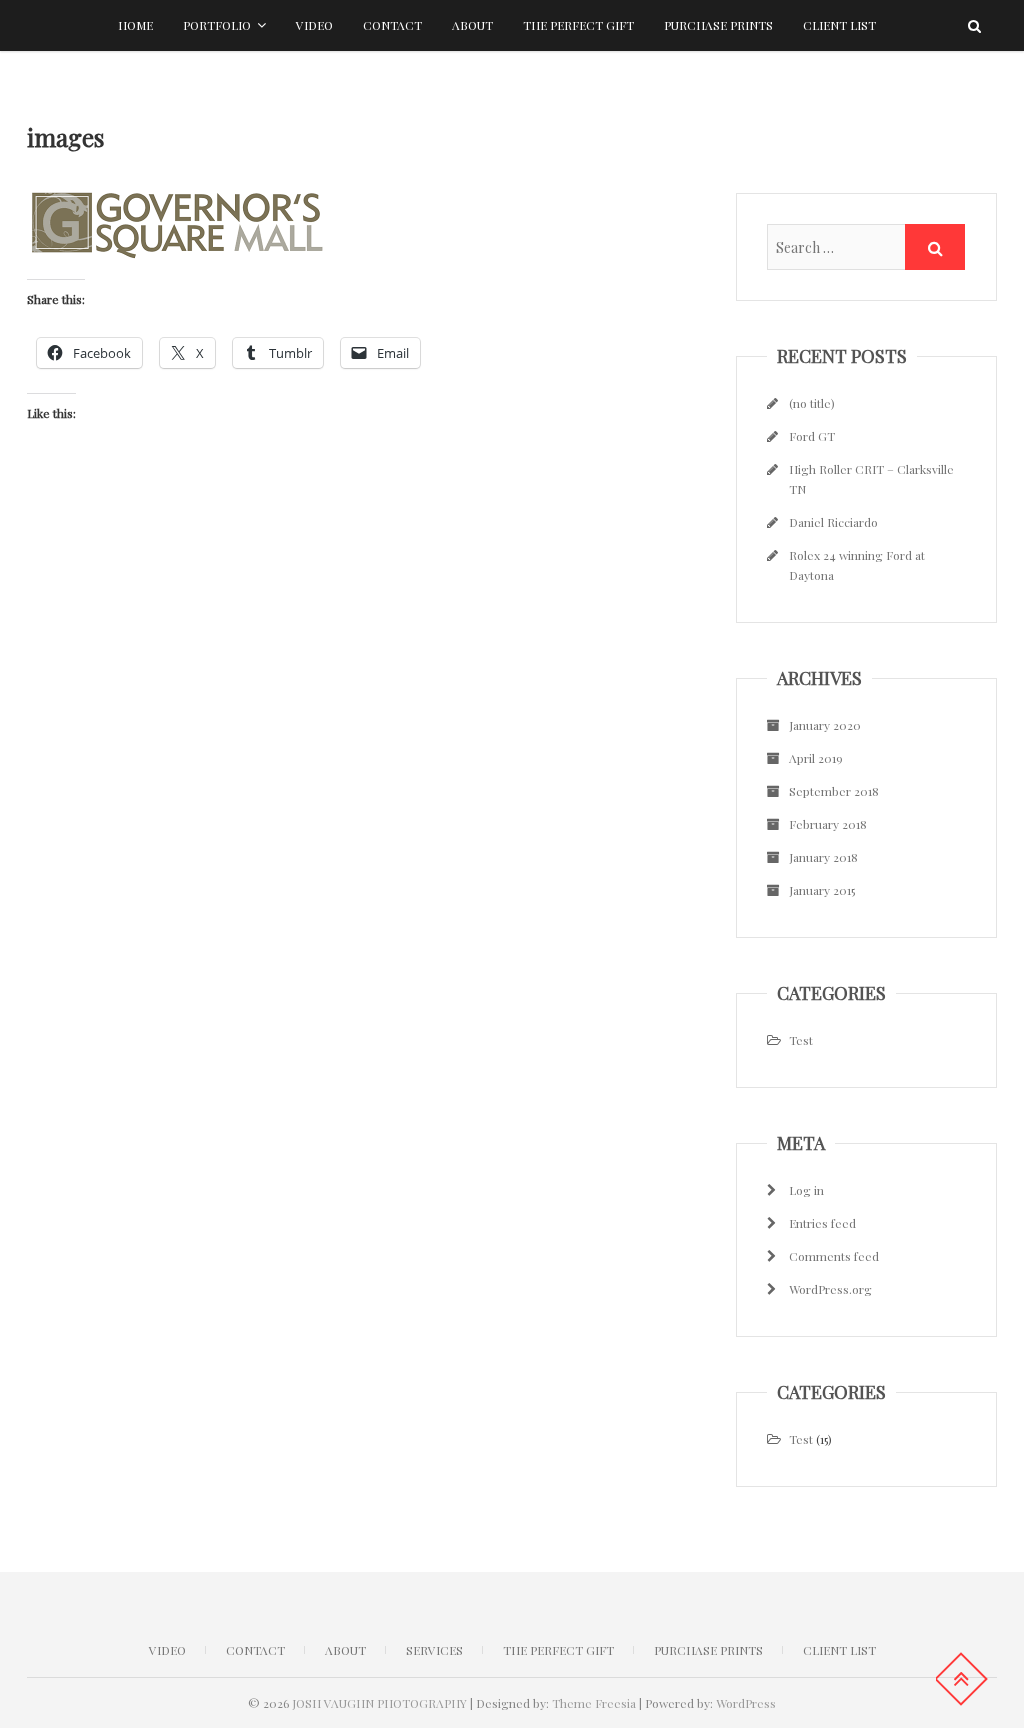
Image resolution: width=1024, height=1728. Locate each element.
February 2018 (828, 824)
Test (801, 1040)
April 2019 (816, 758)
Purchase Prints (718, 25)
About (472, 25)
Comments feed (834, 1256)
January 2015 (822, 890)
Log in (806, 1190)
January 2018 (823, 857)
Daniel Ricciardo (833, 522)
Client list (839, 25)
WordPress (746, 1703)
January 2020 (825, 725)
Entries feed (822, 1223)
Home (135, 25)
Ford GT (812, 436)
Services (434, 1650)
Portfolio (217, 25)
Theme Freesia (594, 1703)
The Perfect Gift (578, 25)
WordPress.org (830, 1289)
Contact (392, 25)
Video (314, 25)
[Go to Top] (961, 1679)
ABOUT (345, 1650)
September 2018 (834, 791)
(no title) (812, 403)
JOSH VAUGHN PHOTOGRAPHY (379, 1703)
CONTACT (255, 1650)
